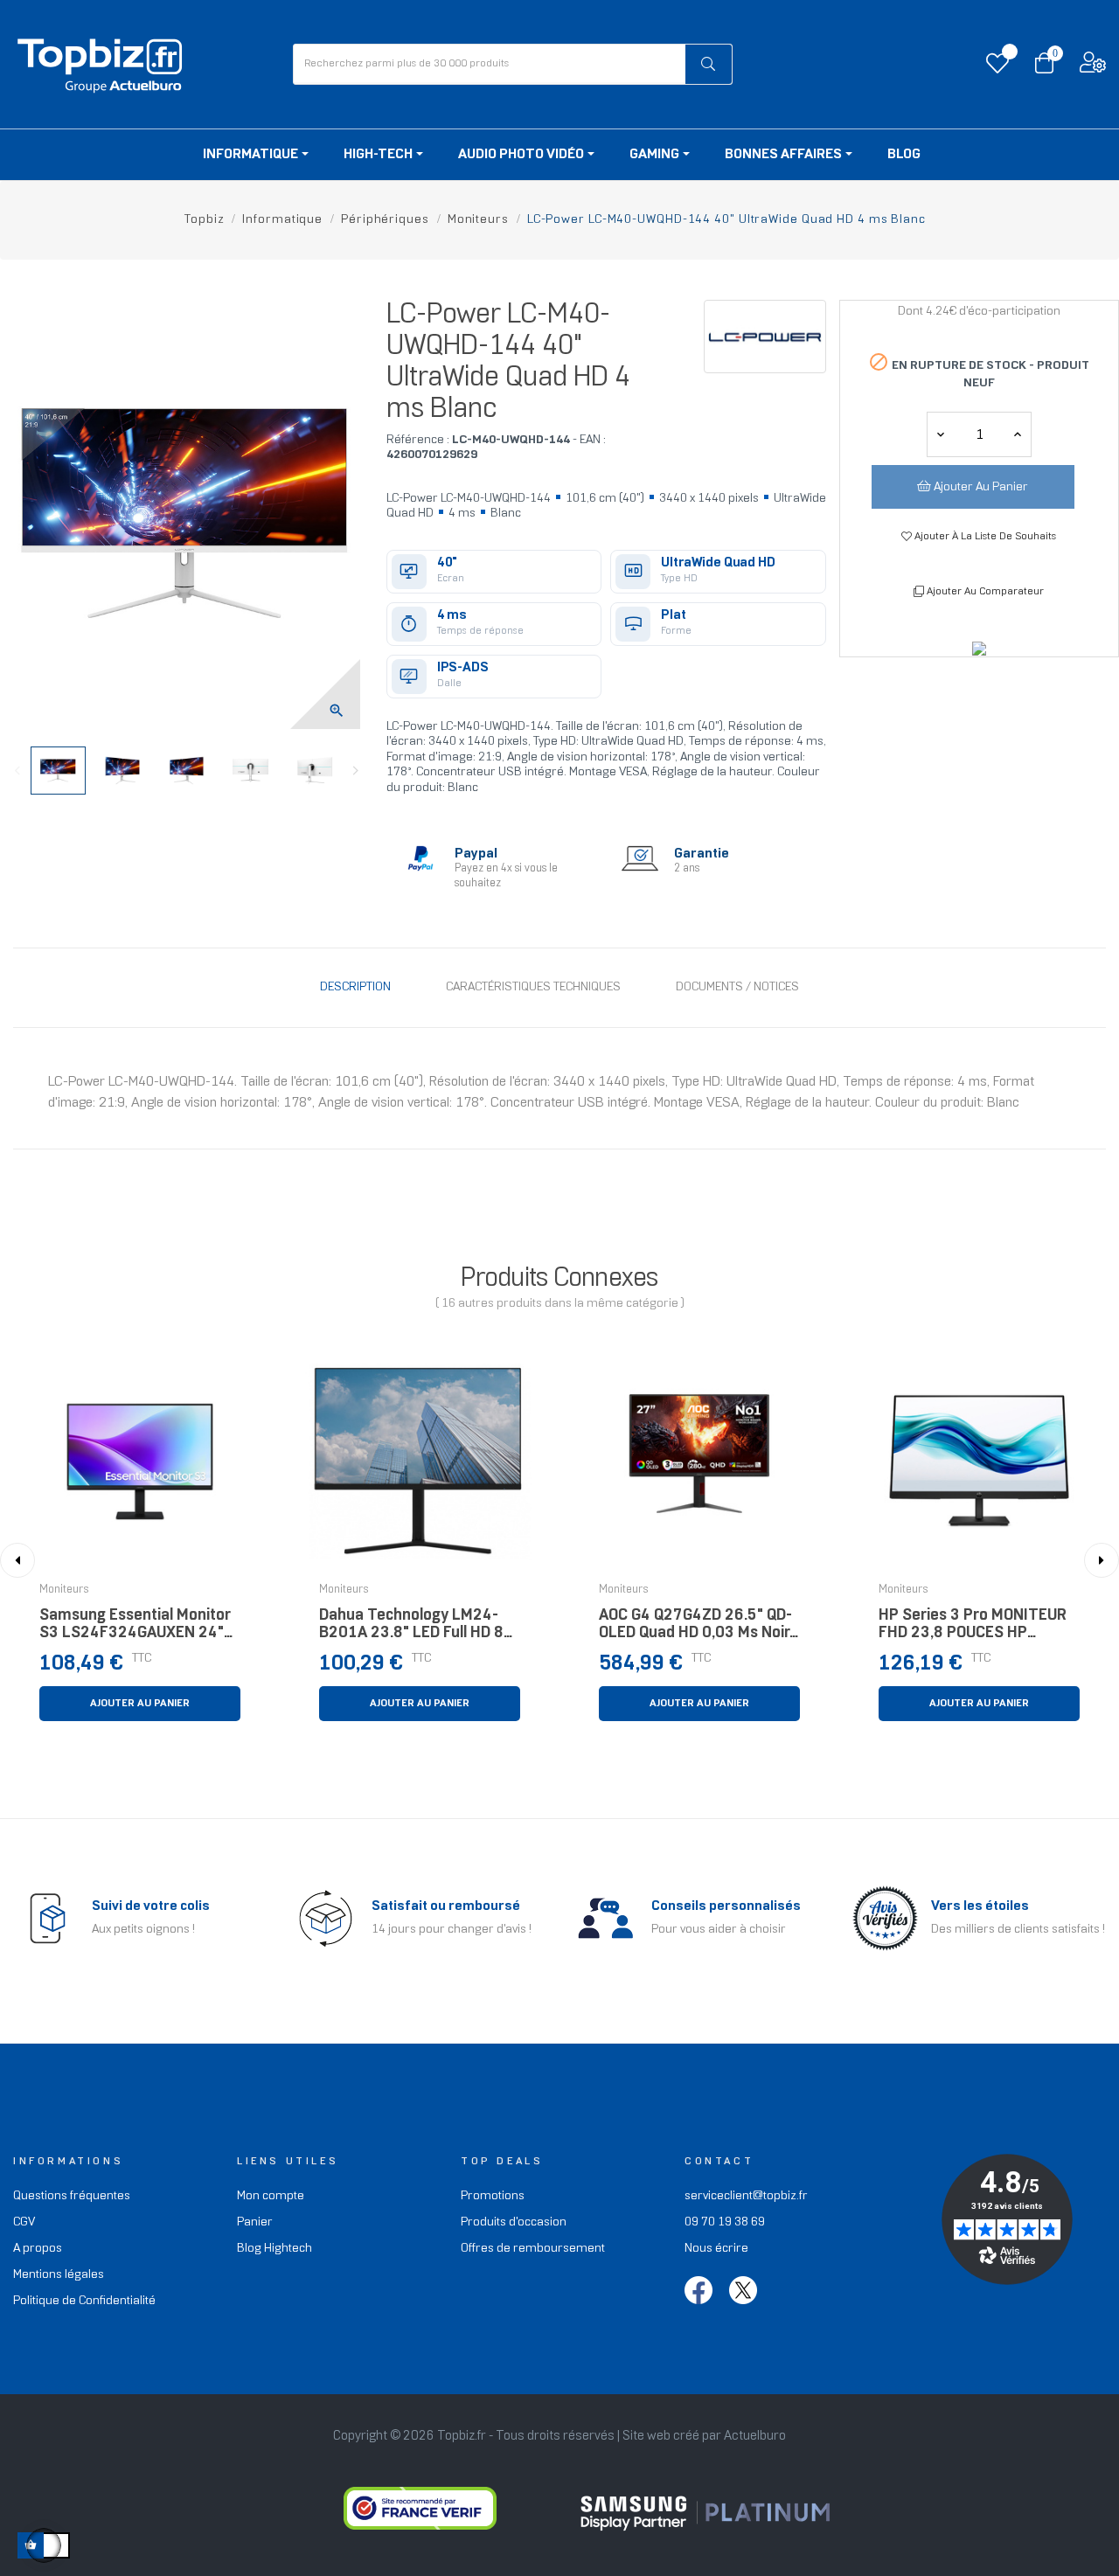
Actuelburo (755, 2436)
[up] (941, 434)
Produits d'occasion (514, 2222)
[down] (1018, 434)
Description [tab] (355, 987)
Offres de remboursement (533, 2249)
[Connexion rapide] (1093, 67)
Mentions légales (59, 2275)
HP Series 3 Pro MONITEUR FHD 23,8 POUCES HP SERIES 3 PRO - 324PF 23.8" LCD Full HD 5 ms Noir (978, 1629)
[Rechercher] (709, 64)
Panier (255, 2222)
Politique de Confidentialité (84, 2301)
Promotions (493, 2196)
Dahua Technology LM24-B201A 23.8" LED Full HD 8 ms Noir (411, 1629)
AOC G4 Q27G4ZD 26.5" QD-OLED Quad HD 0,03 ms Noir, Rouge (696, 1629)
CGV (24, 2222)
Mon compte (271, 2196)
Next (356, 771)
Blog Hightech (275, 2249)
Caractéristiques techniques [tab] (533, 987)
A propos (38, 2249)
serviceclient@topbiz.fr (746, 2196)
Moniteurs (64, 1590)
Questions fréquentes (72, 2196)
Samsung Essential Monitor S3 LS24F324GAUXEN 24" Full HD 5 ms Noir (135, 1629)
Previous (17, 771)
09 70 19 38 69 (725, 2222)
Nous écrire (716, 2249)
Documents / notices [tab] (737, 987)
